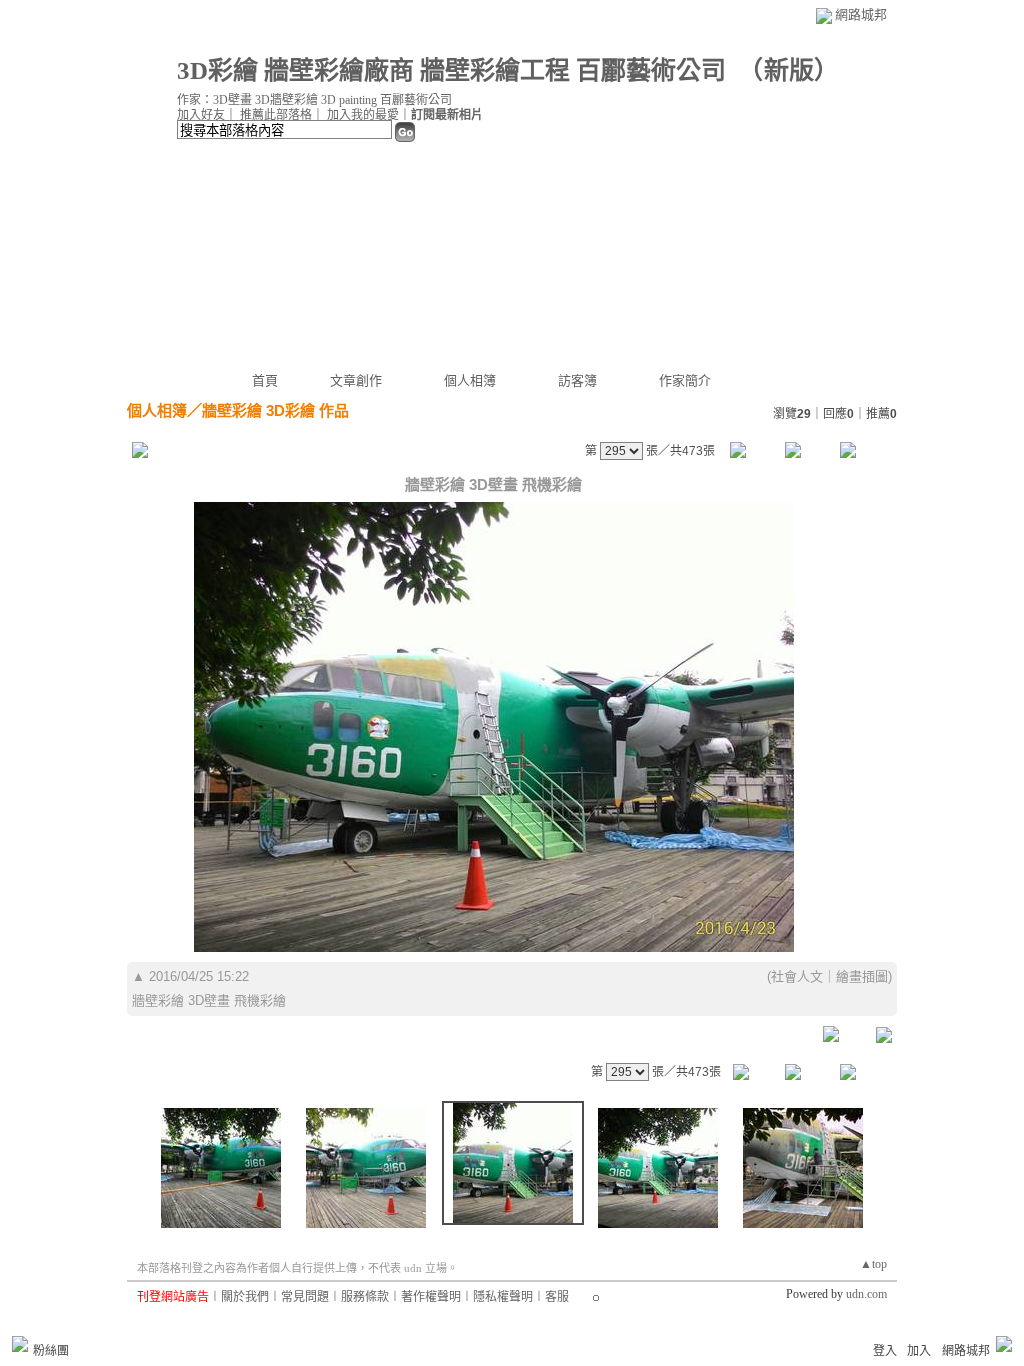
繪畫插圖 (862, 976)
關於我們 (245, 1297)
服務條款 (365, 1297)
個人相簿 (470, 380)
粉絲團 (51, 1351)
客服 (557, 1297)
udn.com (866, 1294)
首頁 (265, 380)
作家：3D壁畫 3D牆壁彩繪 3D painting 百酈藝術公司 (314, 100)
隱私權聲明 (503, 1297)
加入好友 (201, 115)
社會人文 (797, 976)
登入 (885, 1351)
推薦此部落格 (276, 115)
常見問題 (305, 1297)
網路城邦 (861, 14)
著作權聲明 (431, 1297)
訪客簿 (577, 380)
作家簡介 (685, 380)
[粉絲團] (20, 1344)
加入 (919, 1351)
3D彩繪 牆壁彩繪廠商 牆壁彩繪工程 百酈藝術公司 (451, 70)
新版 (789, 70)
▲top (873, 1264)
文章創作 (356, 380)
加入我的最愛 (363, 115)
